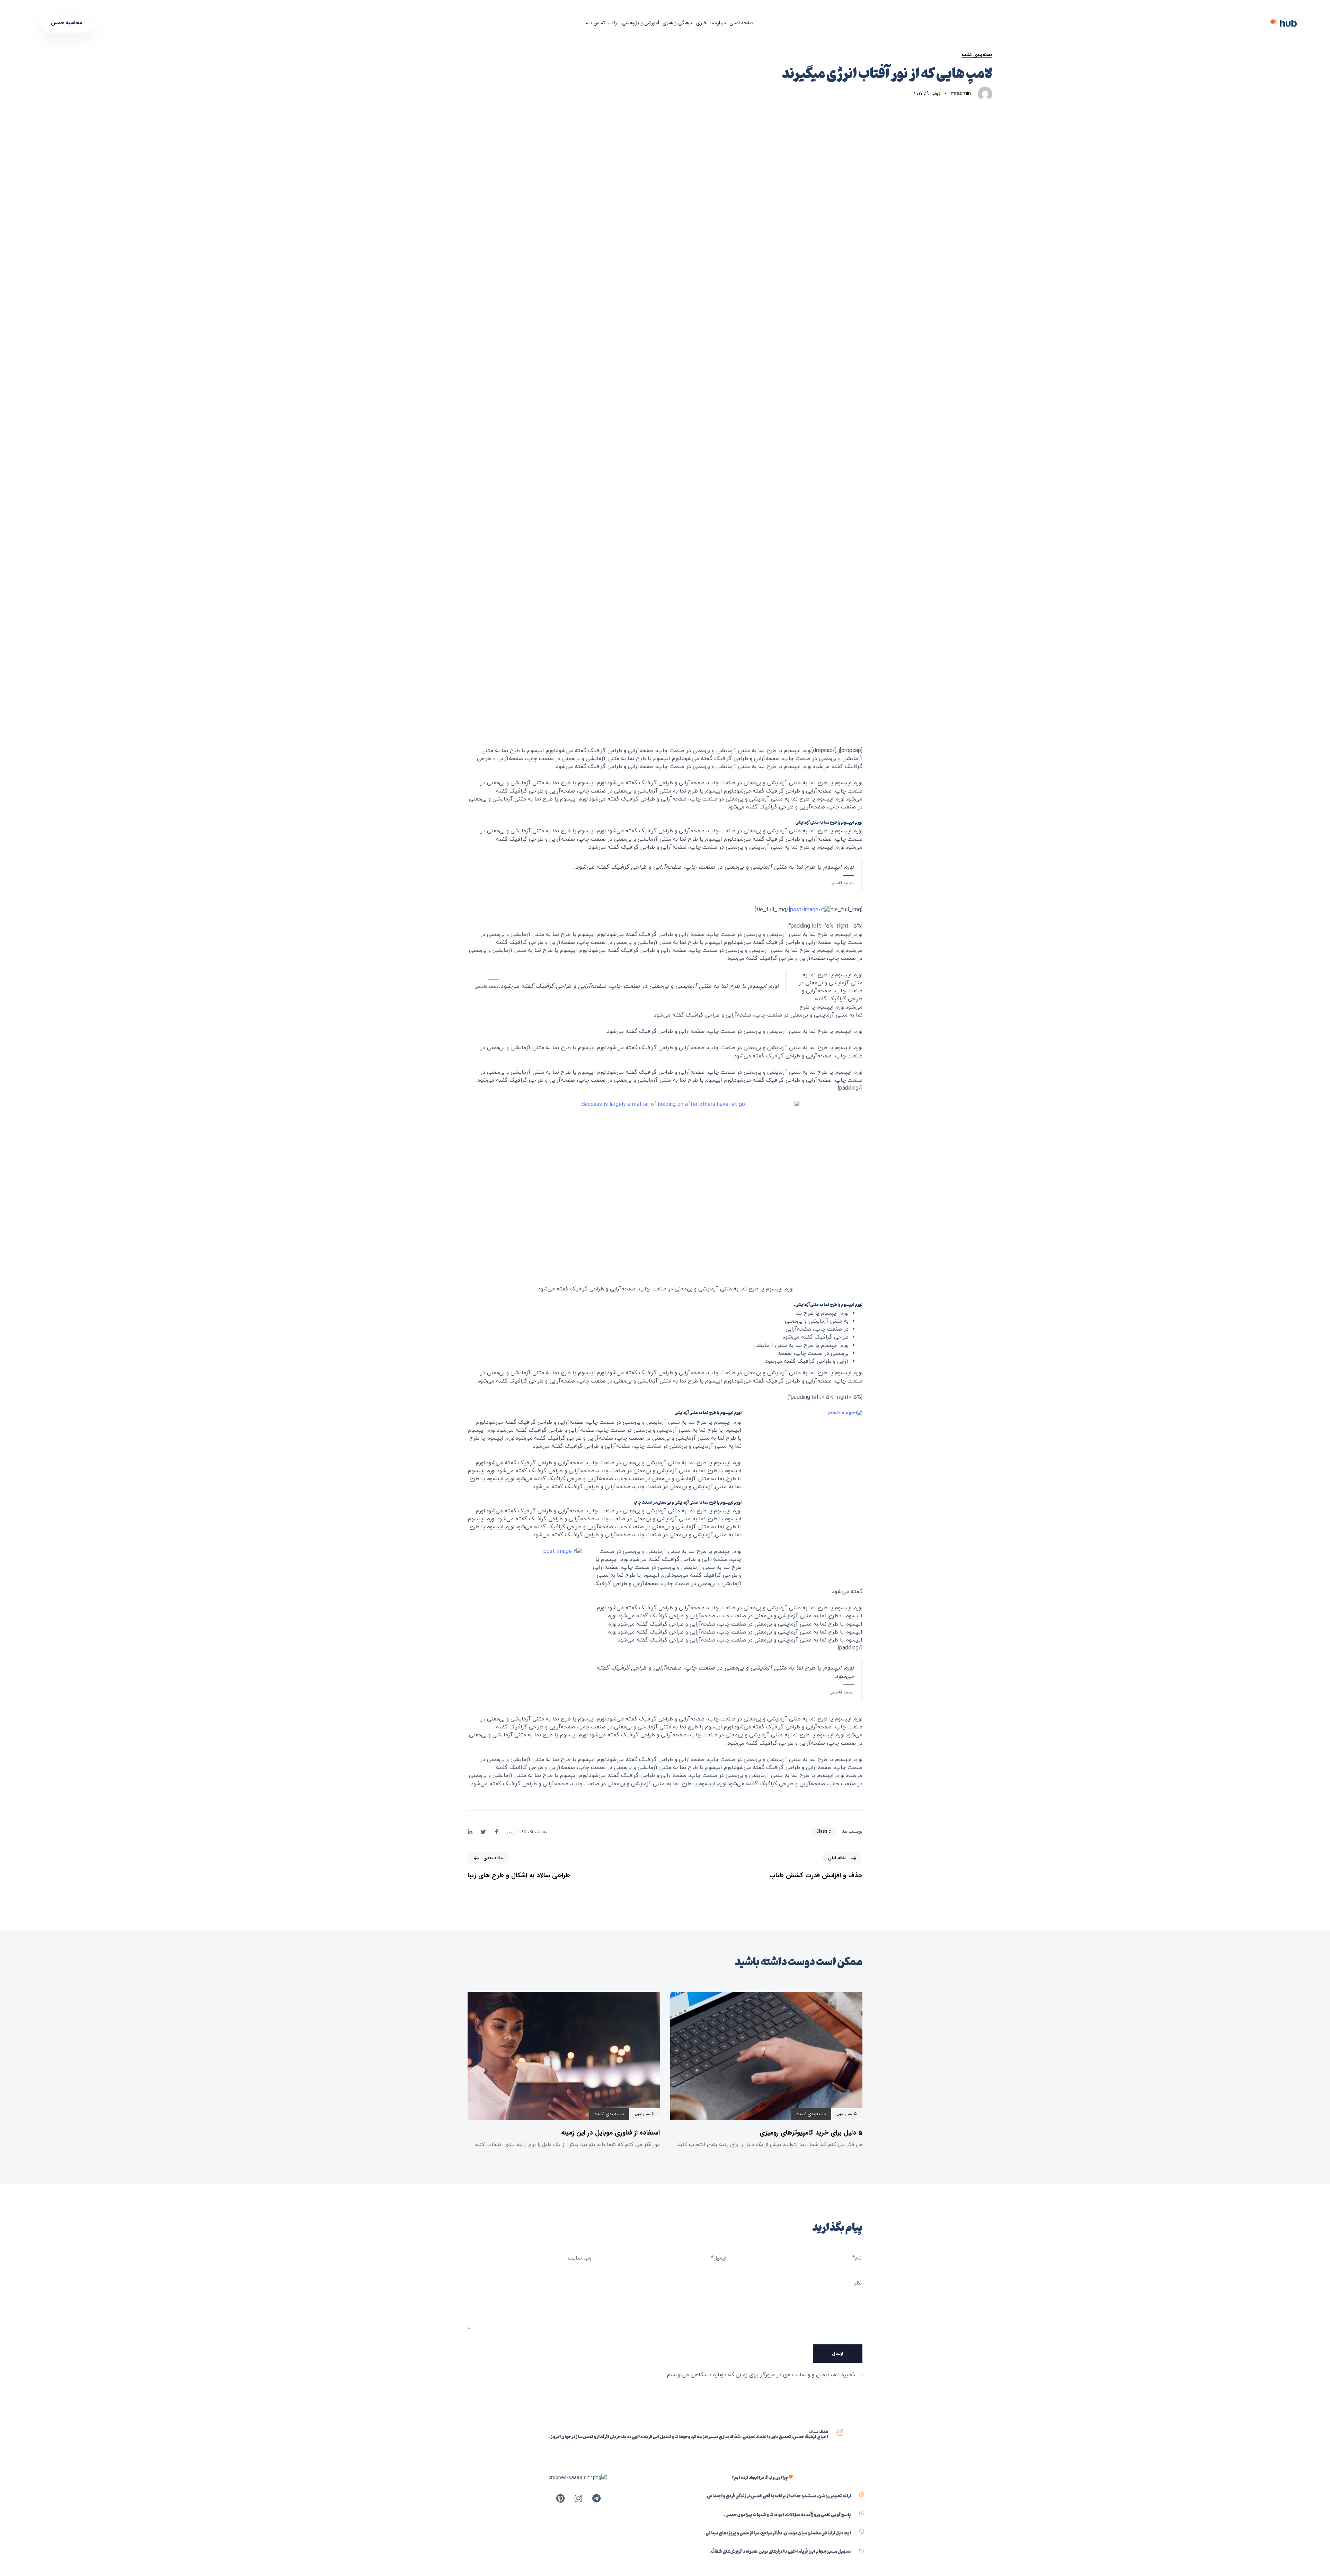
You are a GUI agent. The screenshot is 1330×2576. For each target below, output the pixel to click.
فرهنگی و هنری (678, 23)
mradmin (961, 93)
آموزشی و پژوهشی (641, 23)
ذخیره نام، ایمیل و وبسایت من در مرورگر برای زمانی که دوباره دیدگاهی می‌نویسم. (760, 2375)
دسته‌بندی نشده (977, 55)
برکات (613, 23)
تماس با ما (595, 23)
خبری (702, 23)
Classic (824, 1831)
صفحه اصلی (741, 23)
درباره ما (718, 23)
